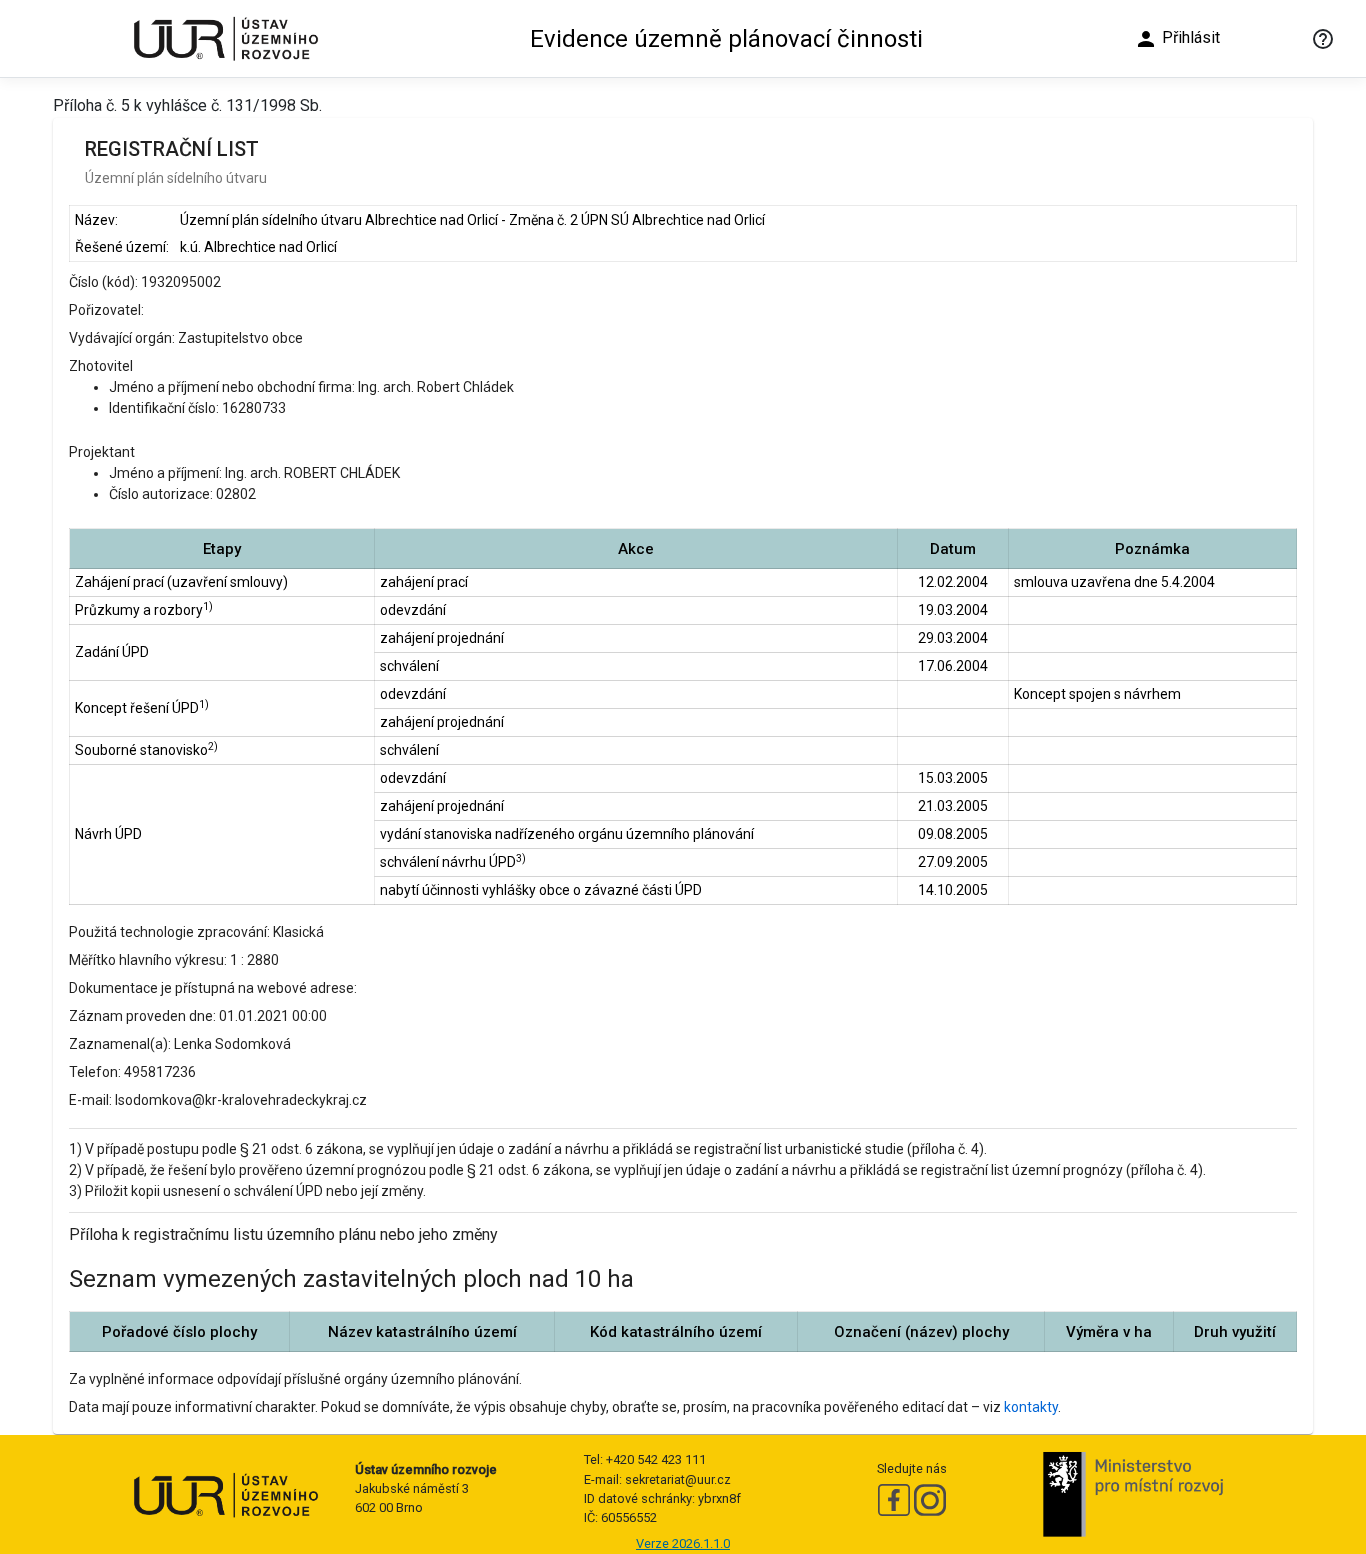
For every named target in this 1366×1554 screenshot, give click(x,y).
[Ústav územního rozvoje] (225, 38)
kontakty (1031, 1407)
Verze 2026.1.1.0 (683, 1543)
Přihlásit (1177, 39)
